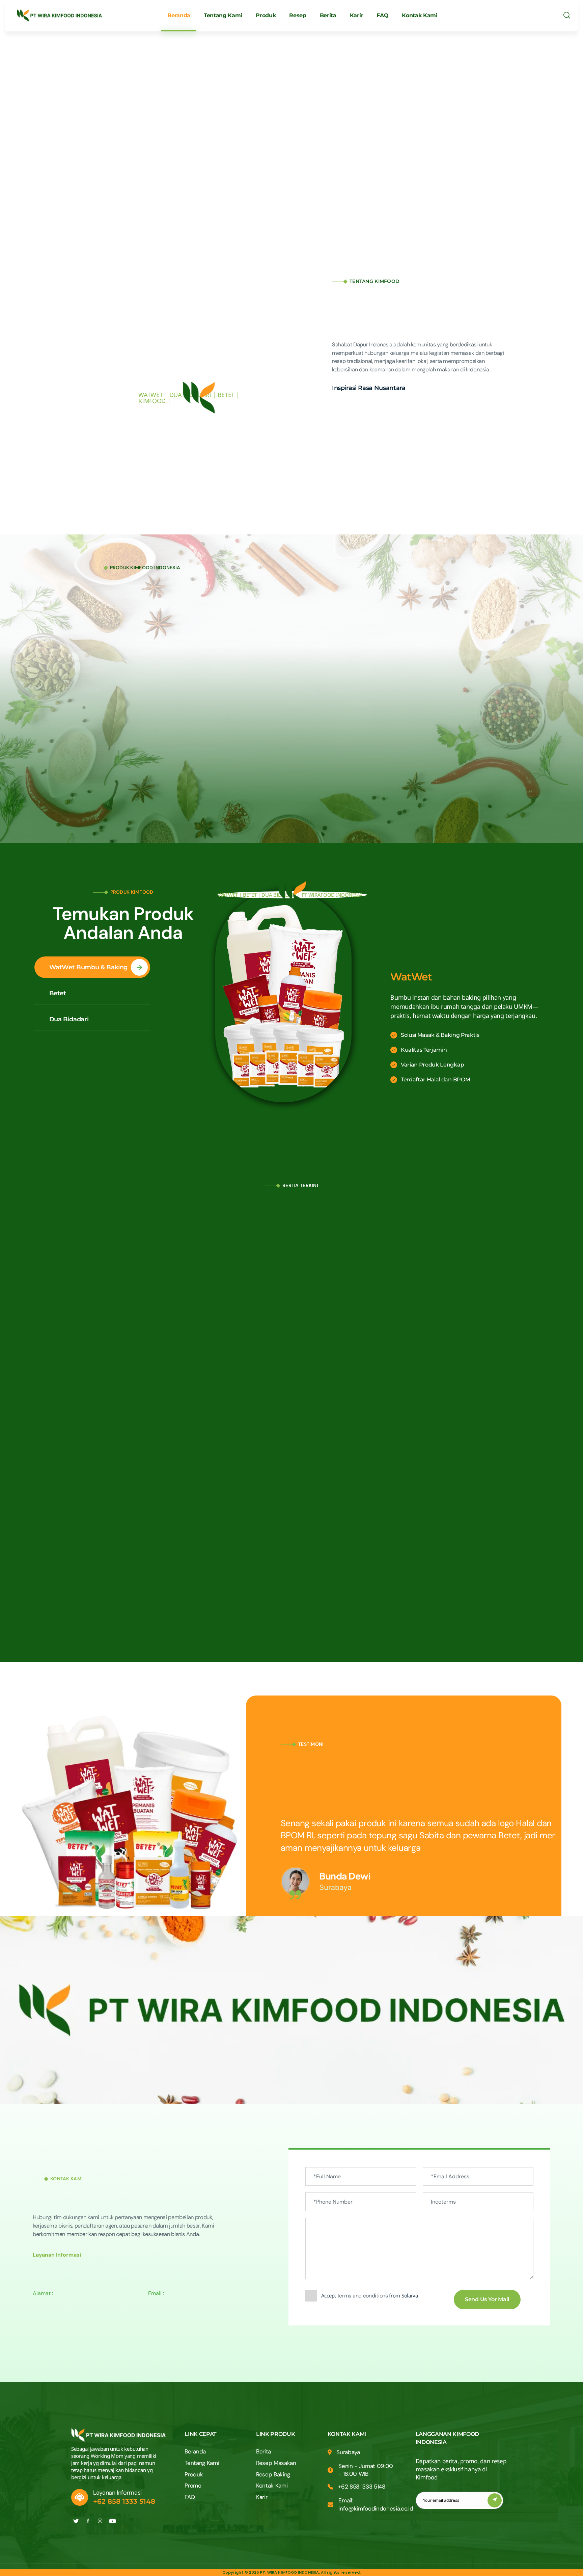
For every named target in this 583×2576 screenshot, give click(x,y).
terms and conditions (363, 2296)
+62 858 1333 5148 (124, 2501)
